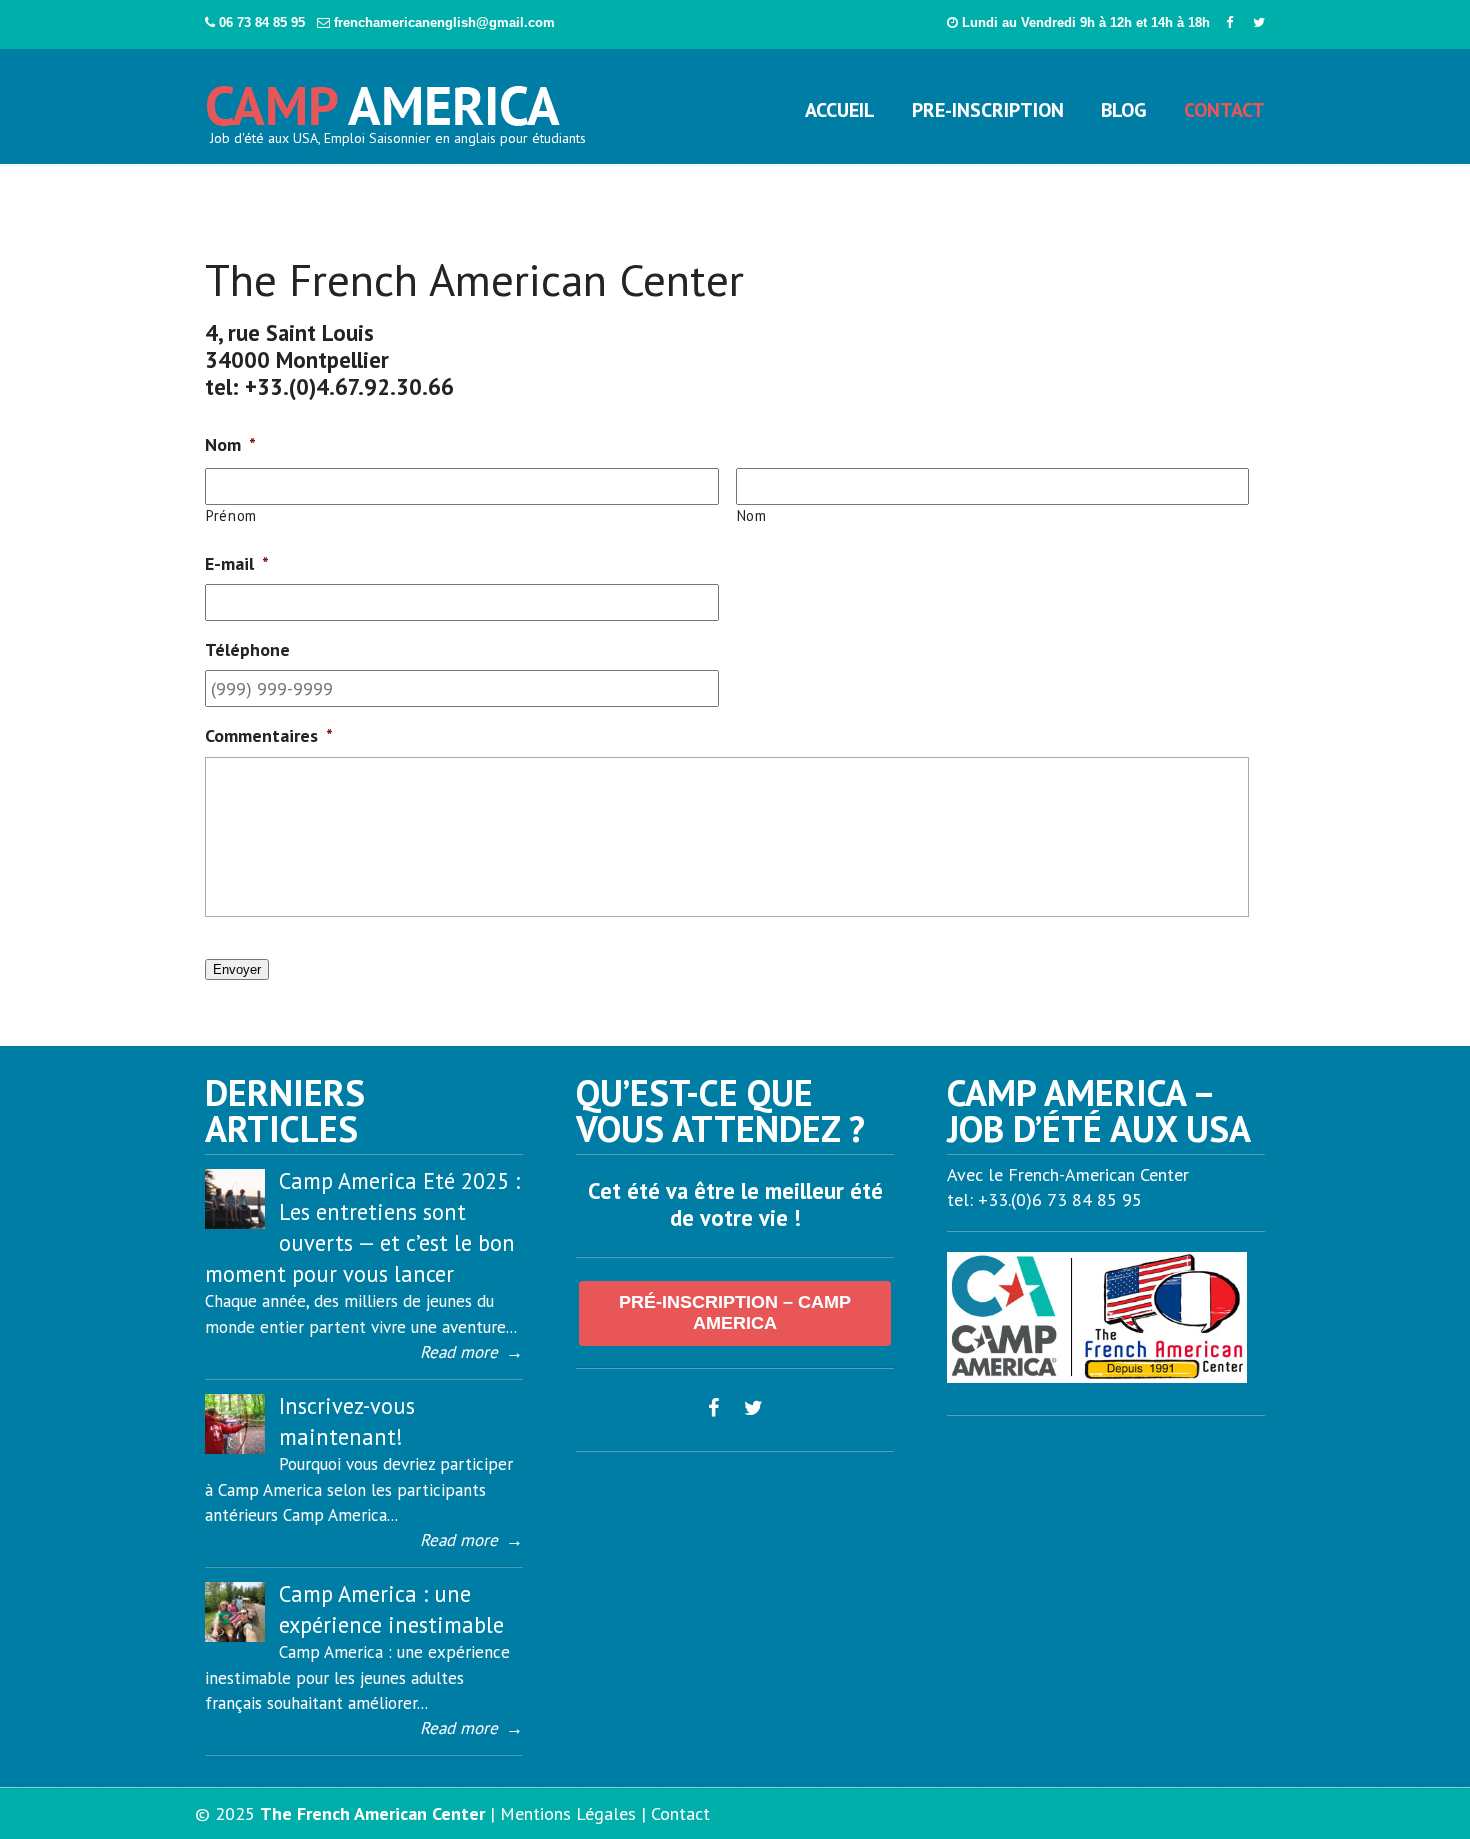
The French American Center (372, 1813)
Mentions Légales (568, 1813)
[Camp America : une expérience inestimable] (235, 1636)
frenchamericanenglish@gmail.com (444, 22)
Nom (752, 515)
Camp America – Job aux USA (384, 98)
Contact (680, 1813)
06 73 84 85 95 (264, 22)
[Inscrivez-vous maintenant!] (235, 1448)
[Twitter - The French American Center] (1259, 22)
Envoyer (237, 969)
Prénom (231, 515)
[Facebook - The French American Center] (1229, 22)
